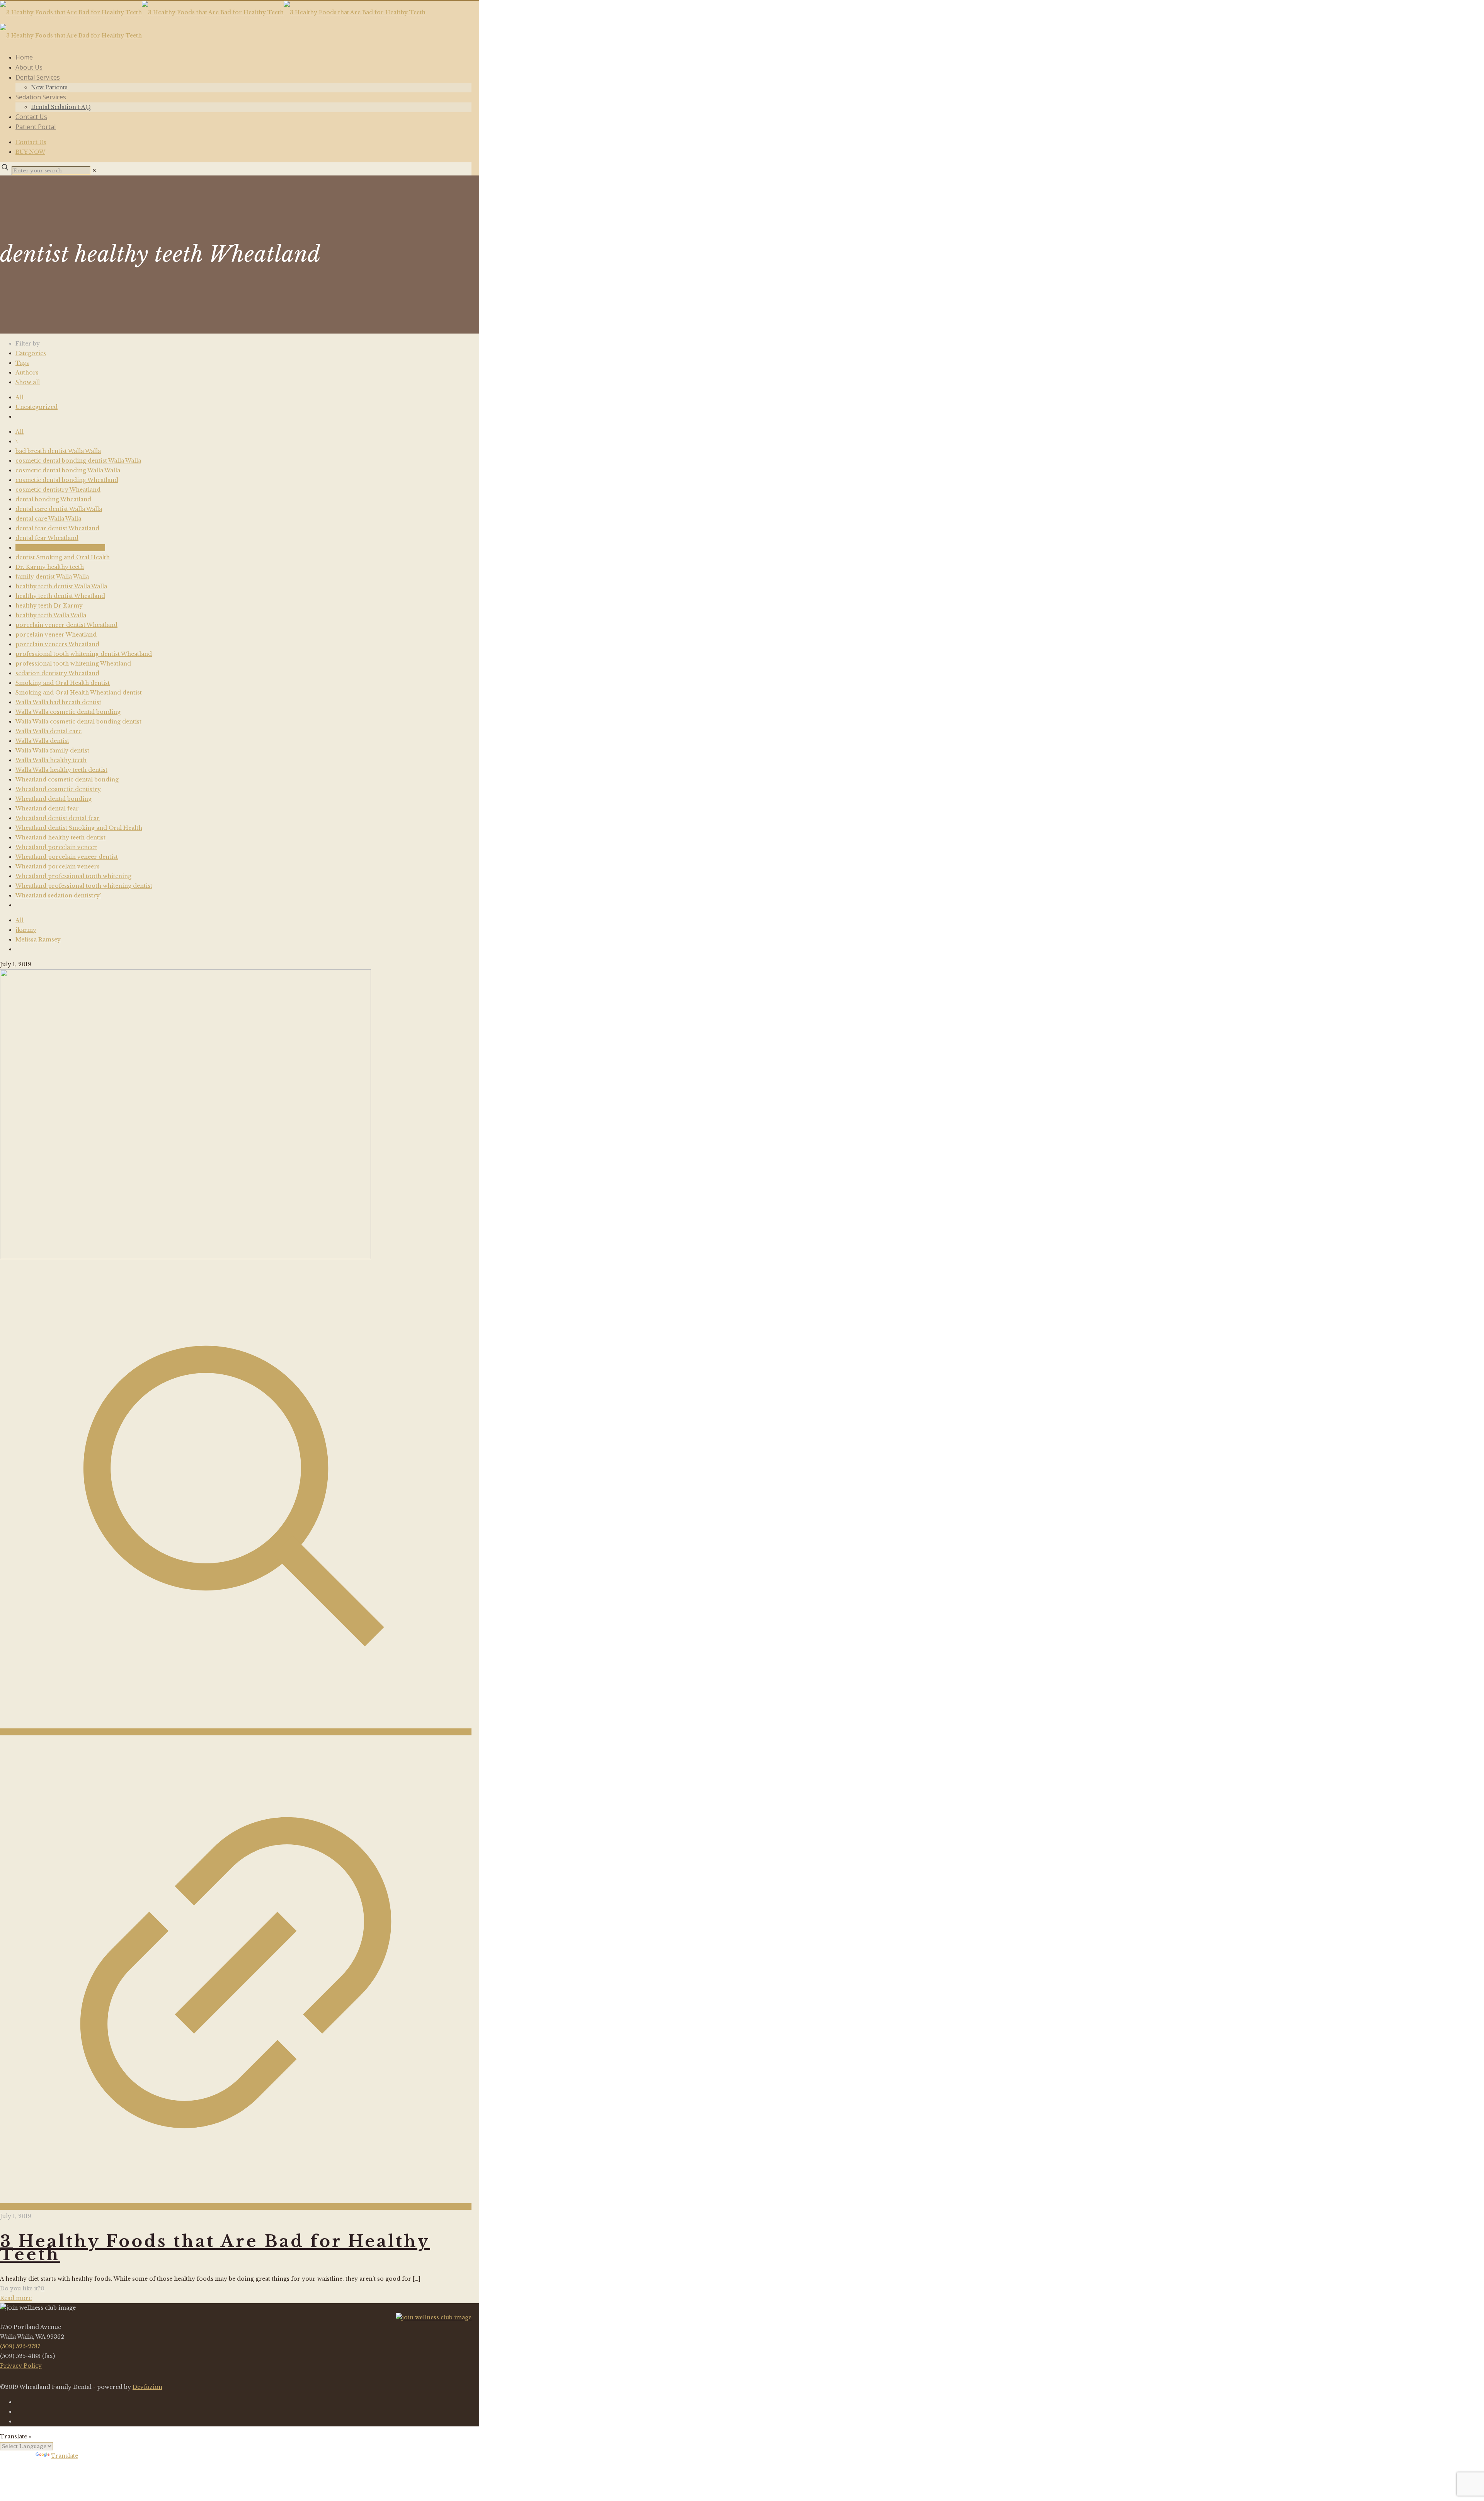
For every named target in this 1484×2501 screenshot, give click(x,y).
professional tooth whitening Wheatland (73, 664)
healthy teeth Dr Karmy (49, 606)
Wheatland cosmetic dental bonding (67, 780)
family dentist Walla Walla (52, 577)
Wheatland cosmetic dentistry (58, 789)
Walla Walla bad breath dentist (58, 702)
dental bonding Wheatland (53, 499)
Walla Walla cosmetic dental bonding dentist (78, 722)
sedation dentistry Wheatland (57, 673)
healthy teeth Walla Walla (51, 615)
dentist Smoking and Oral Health (63, 557)
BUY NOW (30, 152)
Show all (28, 382)
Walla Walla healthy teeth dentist (61, 770)
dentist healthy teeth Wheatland (60, 548)
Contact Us (31, 142)
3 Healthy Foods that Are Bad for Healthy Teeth (215, 2248)
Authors (27, 373)
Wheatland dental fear (47, 809)
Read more (16, 2298)
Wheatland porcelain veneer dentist (67, 857)
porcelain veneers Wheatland (57, 644)
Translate (65, 2456)
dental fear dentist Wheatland (57, 528)
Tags (22, 363)
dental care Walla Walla (48, 519)
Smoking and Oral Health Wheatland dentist (79, 693)
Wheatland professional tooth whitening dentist (84, 886)
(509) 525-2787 (20, 2346)
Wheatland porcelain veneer (56, 847)
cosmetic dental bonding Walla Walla (68, 470)
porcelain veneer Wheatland (56, 635)
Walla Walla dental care (49, 731)
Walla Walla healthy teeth (51, 760)
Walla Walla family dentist (52, 751)
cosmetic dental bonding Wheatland (67, 480)
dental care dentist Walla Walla (59, 509)
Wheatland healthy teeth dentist (60, 838)
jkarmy (26, 930)
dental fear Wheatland (47, 538)
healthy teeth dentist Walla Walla (61, 586)
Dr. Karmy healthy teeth (50, 567)
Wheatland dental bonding (54, 799)
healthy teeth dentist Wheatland (60, 596)
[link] (94, 170)
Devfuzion (147, 2387)
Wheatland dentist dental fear (58, 818)
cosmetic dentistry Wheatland (58, 490)
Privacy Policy (21, 2366)
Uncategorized (37, 407)
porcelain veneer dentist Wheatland (66, 625)
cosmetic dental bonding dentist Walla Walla (78, 461)
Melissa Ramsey (38, 940)
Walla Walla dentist (42, 741)
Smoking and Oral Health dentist (63, 683)
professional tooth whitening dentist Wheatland (84, 654)
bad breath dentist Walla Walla (58, 451)
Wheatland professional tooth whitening (73, 876)
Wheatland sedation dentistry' (58, 896)
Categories (31, 353)
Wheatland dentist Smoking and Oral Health (79, 828)
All (20, 397)
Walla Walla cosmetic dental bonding (68, 712)
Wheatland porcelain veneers (58, 867)
